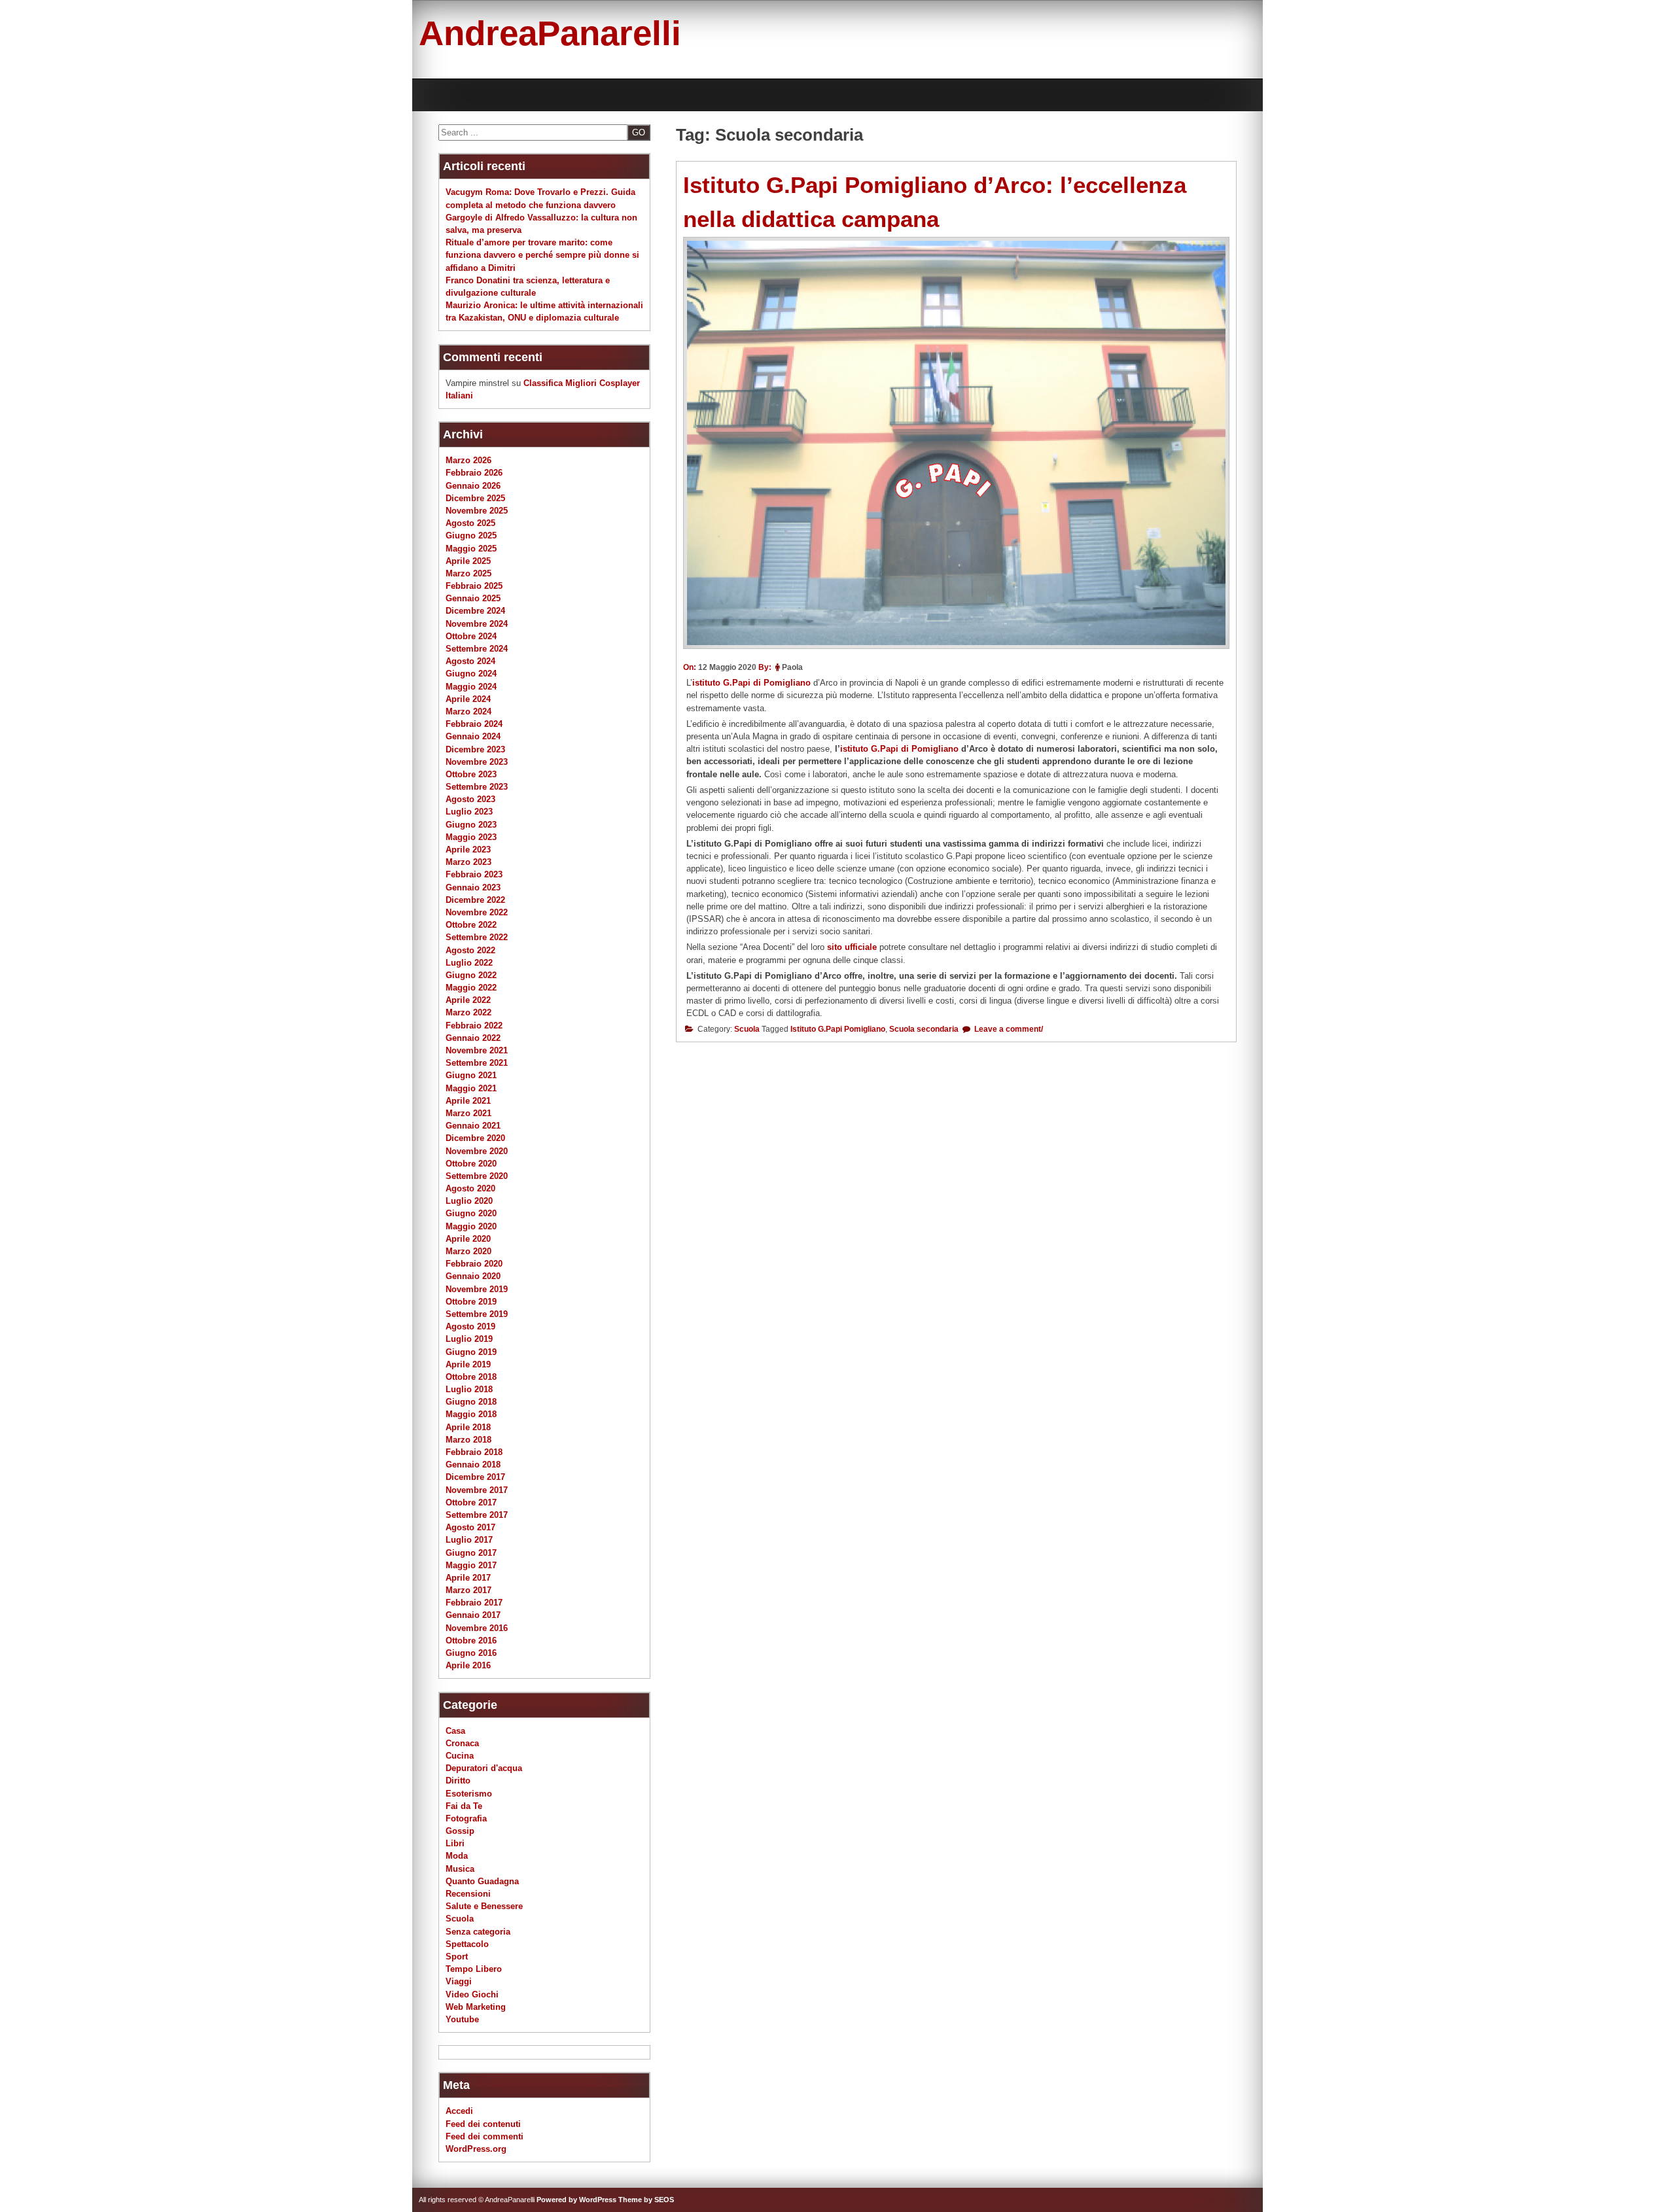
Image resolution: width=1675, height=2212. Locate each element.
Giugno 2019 (471, 1352)
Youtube (462, 2019)
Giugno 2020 (471, 1213)
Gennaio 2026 (473, 486)
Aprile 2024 (468, 699)
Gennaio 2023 (473, 887)
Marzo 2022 (468, 1012)
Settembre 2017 (477, 1515)
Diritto (458, 1781)
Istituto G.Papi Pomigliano (838, 1029)
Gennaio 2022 (473, 1038)
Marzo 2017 (468, 1590)
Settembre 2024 (477, 649)
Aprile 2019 (468, 1364)
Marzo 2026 (468, 460)
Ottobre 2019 (471, 1302)
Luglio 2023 (469, 812)
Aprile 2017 (468, 1578)
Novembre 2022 (477, 912)
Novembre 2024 (477, 624)
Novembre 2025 (477, 511)
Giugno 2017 (471, 1553)
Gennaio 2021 (473, 1126)
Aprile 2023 (468, 850)
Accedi (459, 2111)
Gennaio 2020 (473, 1276)
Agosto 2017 (470, 1527)
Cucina (460, 1756)
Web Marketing (476, 2007)
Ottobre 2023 (471, 774)
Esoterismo (469, 1794)
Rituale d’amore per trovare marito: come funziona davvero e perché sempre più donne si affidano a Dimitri (542, 255)
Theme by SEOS (646, 2200)
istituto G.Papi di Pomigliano (751, 683)
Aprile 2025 (468, 561)
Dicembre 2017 (475, 1477)
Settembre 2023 (477, 787)
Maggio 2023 (471, 837)
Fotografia (466, 1818)
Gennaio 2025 (473, 598)
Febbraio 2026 (474, 473)
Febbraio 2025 (474, 586)
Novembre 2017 (477, 1490)
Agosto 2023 (470, 799)
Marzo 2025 (468, 573)
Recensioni (468, 1894)
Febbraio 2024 (474, 724)
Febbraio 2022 (474, 1026)
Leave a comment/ (1008, 1029)
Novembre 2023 (477, 762)
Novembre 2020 (477, 1151)
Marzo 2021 (468, 1113)
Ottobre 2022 (471, 925)
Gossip (460, 1831)
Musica (460, 1869)
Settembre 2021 (477, 1063)
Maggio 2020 (471, 1226)
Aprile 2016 (468, 1665)
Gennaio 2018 (473, 1465)
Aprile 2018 (468, 1427)
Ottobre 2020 (471, 1164)
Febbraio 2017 (474, 1603)
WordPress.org (476, 2149)
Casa (455, 1731)
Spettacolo (467, 1944)
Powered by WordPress (576, 2200)
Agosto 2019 (470, 1326)
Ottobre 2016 (471, 1641)
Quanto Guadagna (482, 1881)
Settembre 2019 (477, 1314)
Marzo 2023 (468, 862)
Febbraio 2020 (474, 1264)
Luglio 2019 (469, 1339)
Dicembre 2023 (475, 749)
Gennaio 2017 (473, 1615)
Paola (792, 667)
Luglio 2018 (469, 1389)
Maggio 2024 (471, 687)
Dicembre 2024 (475, 611)
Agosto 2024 (470, 661)
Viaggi (459, 1981)
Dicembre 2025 (475, 498)
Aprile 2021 (468, 1101)
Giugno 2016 (471, 1653)
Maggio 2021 (471, 1088)
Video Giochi (472, 1994)
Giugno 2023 (471, 825)
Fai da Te (464, 1806)
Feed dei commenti (485, 2136)
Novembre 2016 (477, 1628)
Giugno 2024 (471, 674)
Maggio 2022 (471, 988)
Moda (457, 1856)
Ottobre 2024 (471, 636)
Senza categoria (478, 1932)
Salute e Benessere (484, 1906)
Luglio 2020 (469, 1201)
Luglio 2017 (469, 1540)
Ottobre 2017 (471, 1502)
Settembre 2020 (477, 1176)
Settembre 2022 (477, 937)
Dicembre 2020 (475, 1138)
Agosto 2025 (470, 523)
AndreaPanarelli (550, 33)
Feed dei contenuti (483, 2124)
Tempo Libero (474, 1969)
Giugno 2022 (471, 975)
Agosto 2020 (470, 1188)
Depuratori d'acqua (484, 1768)
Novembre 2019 (477, 1289)
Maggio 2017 (471, 1565)
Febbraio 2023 (474, 874)
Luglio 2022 (469, 963)
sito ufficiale (853, 947)
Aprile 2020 (468, 1239)
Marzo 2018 (468, 1440)
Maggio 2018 (471, 1414)
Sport (457, 1957)
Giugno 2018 (471, 1402)
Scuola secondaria (924, 1029)
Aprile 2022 (468, 1000)
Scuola (747, 1029)
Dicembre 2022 (475, 900)
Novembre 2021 (477, 1050)
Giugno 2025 (471, 535)
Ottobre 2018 (471, 1377)
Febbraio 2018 (474, 1452)
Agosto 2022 (470, 950)
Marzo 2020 (468, 1251)
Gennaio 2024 (473, 736)
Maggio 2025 (471, 549)
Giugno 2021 (471, 1075)
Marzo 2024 (468, 711)
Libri (455, 1843)
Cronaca (462, 1743)
